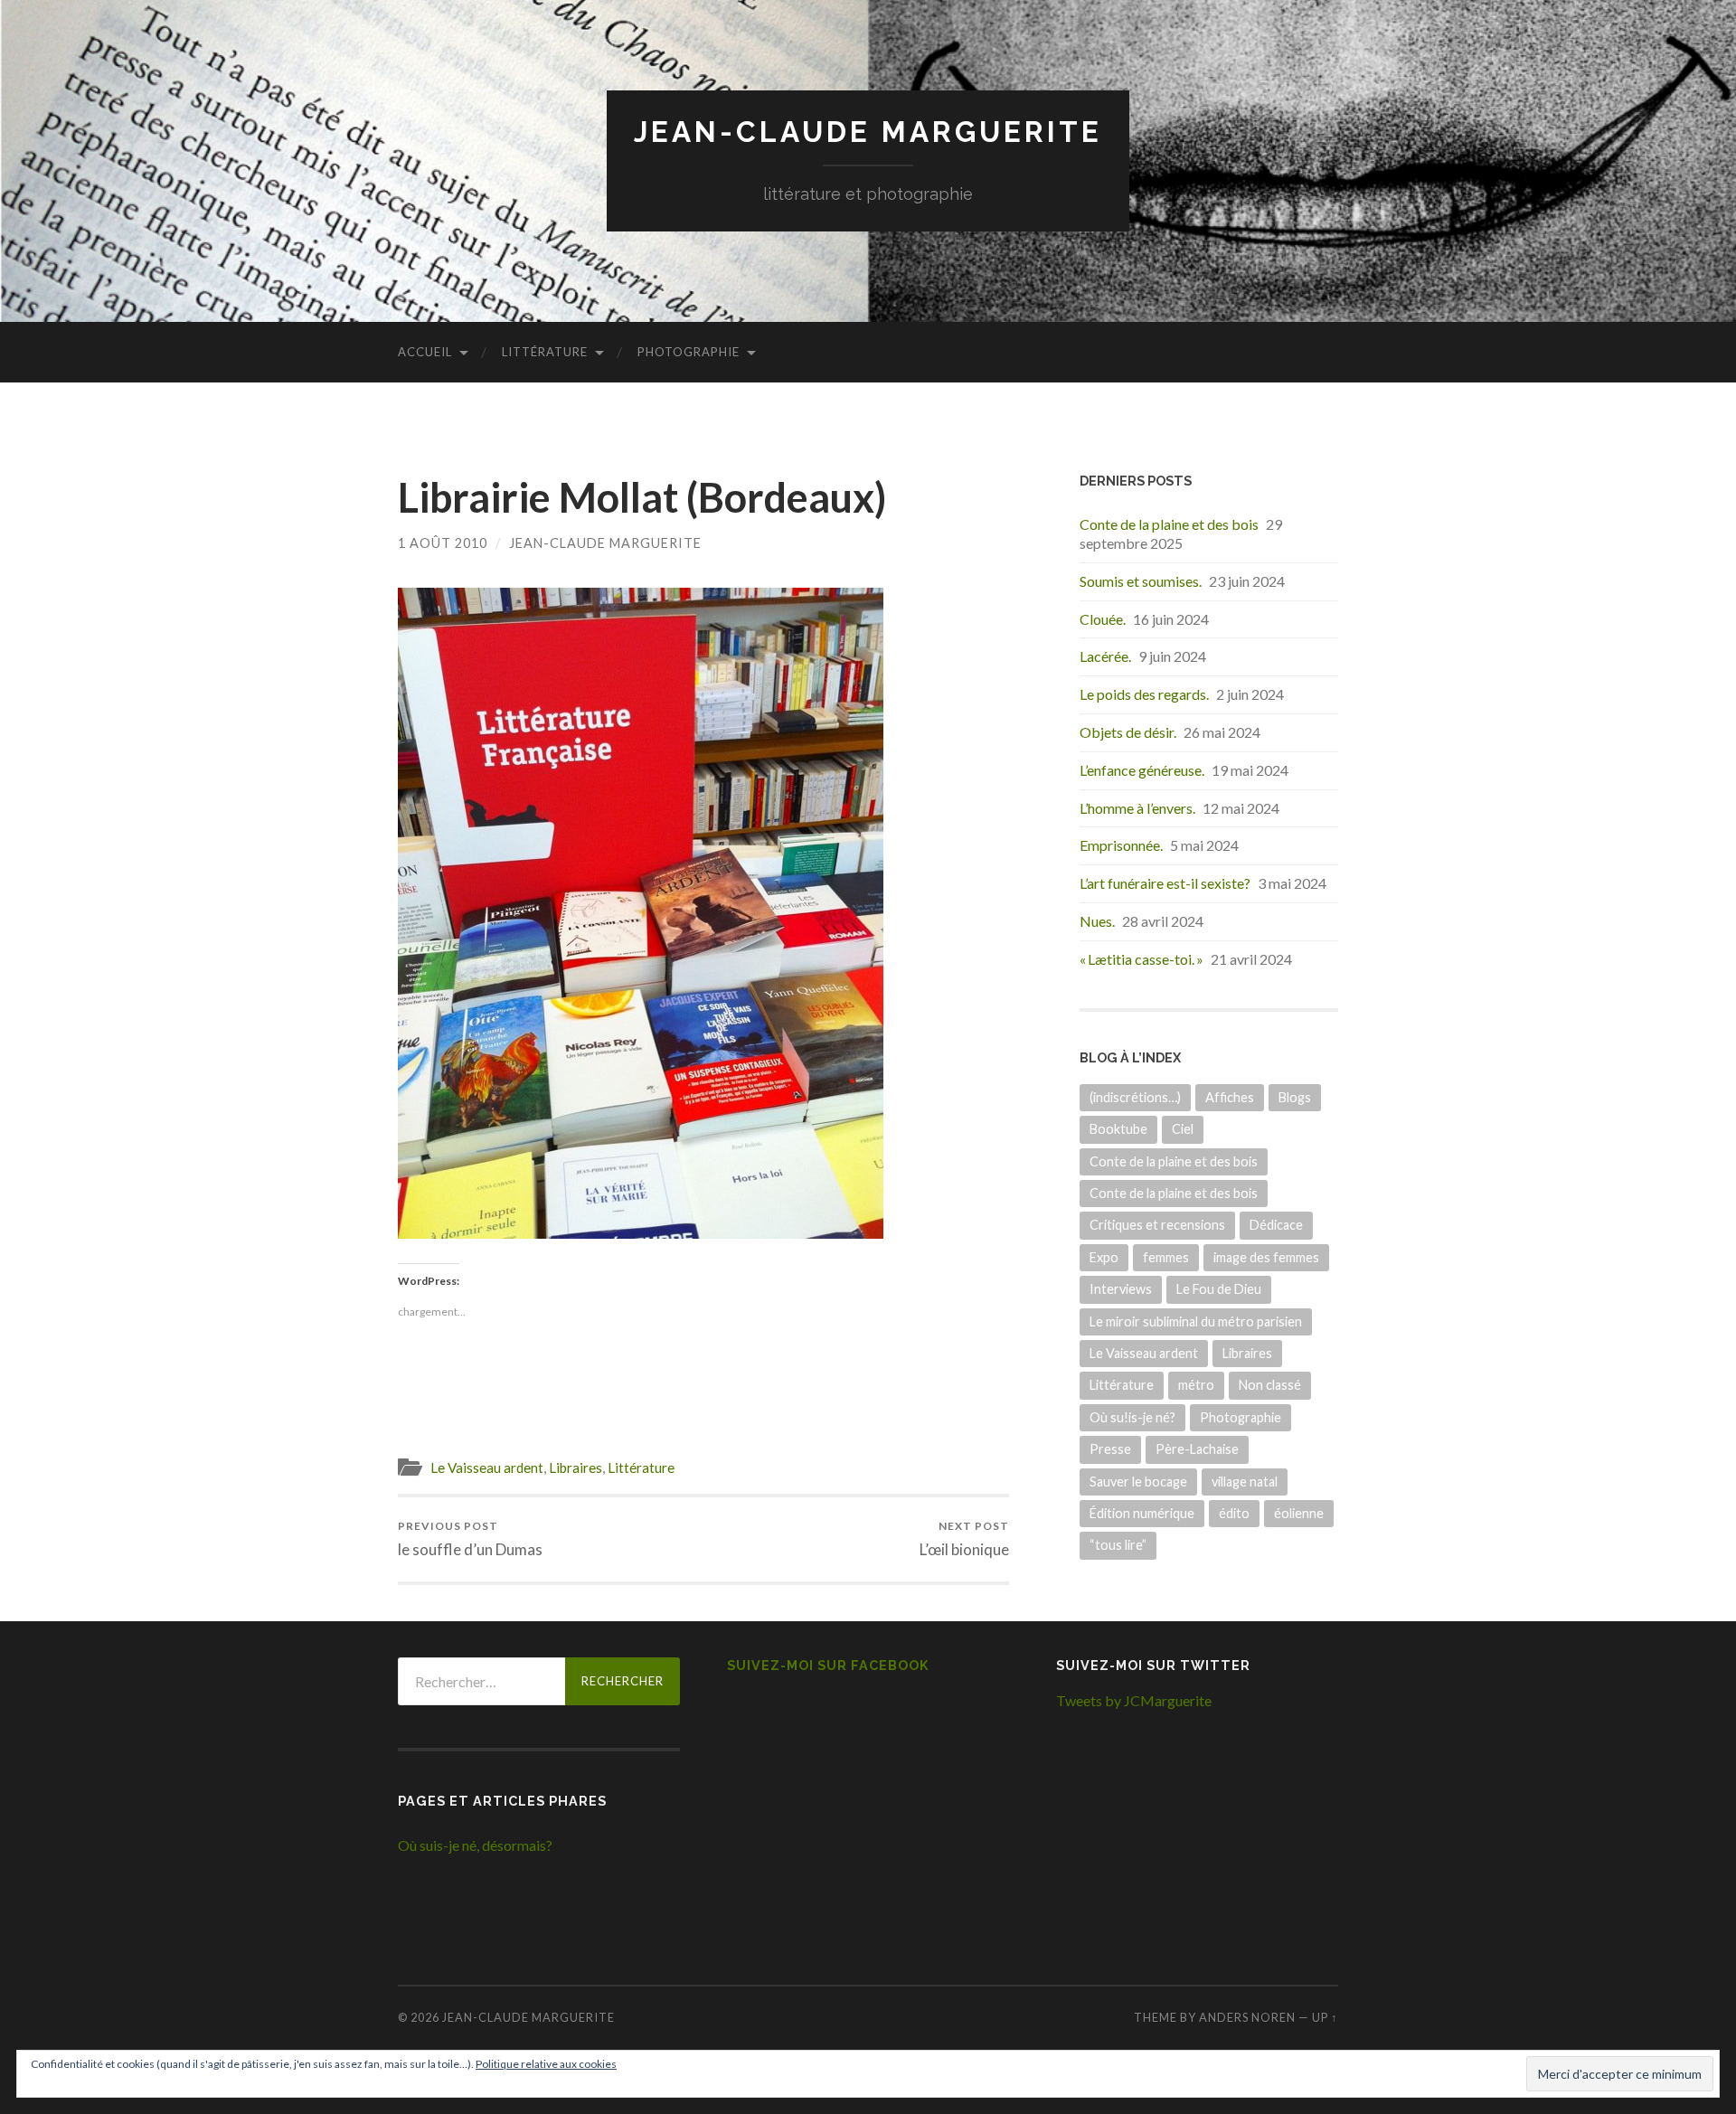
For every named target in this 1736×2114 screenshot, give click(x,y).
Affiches (1230, 1097)
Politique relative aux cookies (546, 2064)
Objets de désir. (1128, 732)
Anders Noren (1247, 2017)
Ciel (1183, 1129)
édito (1234, 1513)
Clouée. (1103, 619)
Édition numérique (1142, 1513)
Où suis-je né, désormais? (475, 1845)
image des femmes (1266, 1257)
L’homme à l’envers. (1137, 808)
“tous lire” (1118, 1545)
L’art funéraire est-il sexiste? (1165, 883)
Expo (1104, 1257)
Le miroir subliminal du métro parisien (1196, 1321)
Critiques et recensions (1157, 1225)
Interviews (1121, 1289)
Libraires (576, 1468)
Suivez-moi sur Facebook (828, 1665)
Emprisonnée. (1121, 845)
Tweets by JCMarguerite (1134, 1700)
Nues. (1097, 921)
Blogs (1295, 1097)
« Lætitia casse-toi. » (1142, 959)
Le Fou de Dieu (1219, 1289)
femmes (1166, 1257)
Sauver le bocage (1138, 1482)
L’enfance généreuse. (1142, 770)
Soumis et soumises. (1141, 581)
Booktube (1118, 1129)
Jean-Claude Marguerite (868, 132)
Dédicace (1276, 1225)
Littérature (545, 352)
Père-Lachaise (1197, 1449)
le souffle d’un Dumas (470, 1538)
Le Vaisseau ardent (487, 1468)
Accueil (425, 352)
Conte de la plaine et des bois (1169, 524)
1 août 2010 (443, 543)
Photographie (689, 352)
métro (1196, 1385)
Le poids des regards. (1144, 694)
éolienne (1299, 1513)
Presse (1110, 1449)
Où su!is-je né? (1132, 1417)
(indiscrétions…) (1135, 1097)
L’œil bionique (964, 1538)
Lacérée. (1105, 656)
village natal (1245, 1482)
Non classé (1270, 1385)
